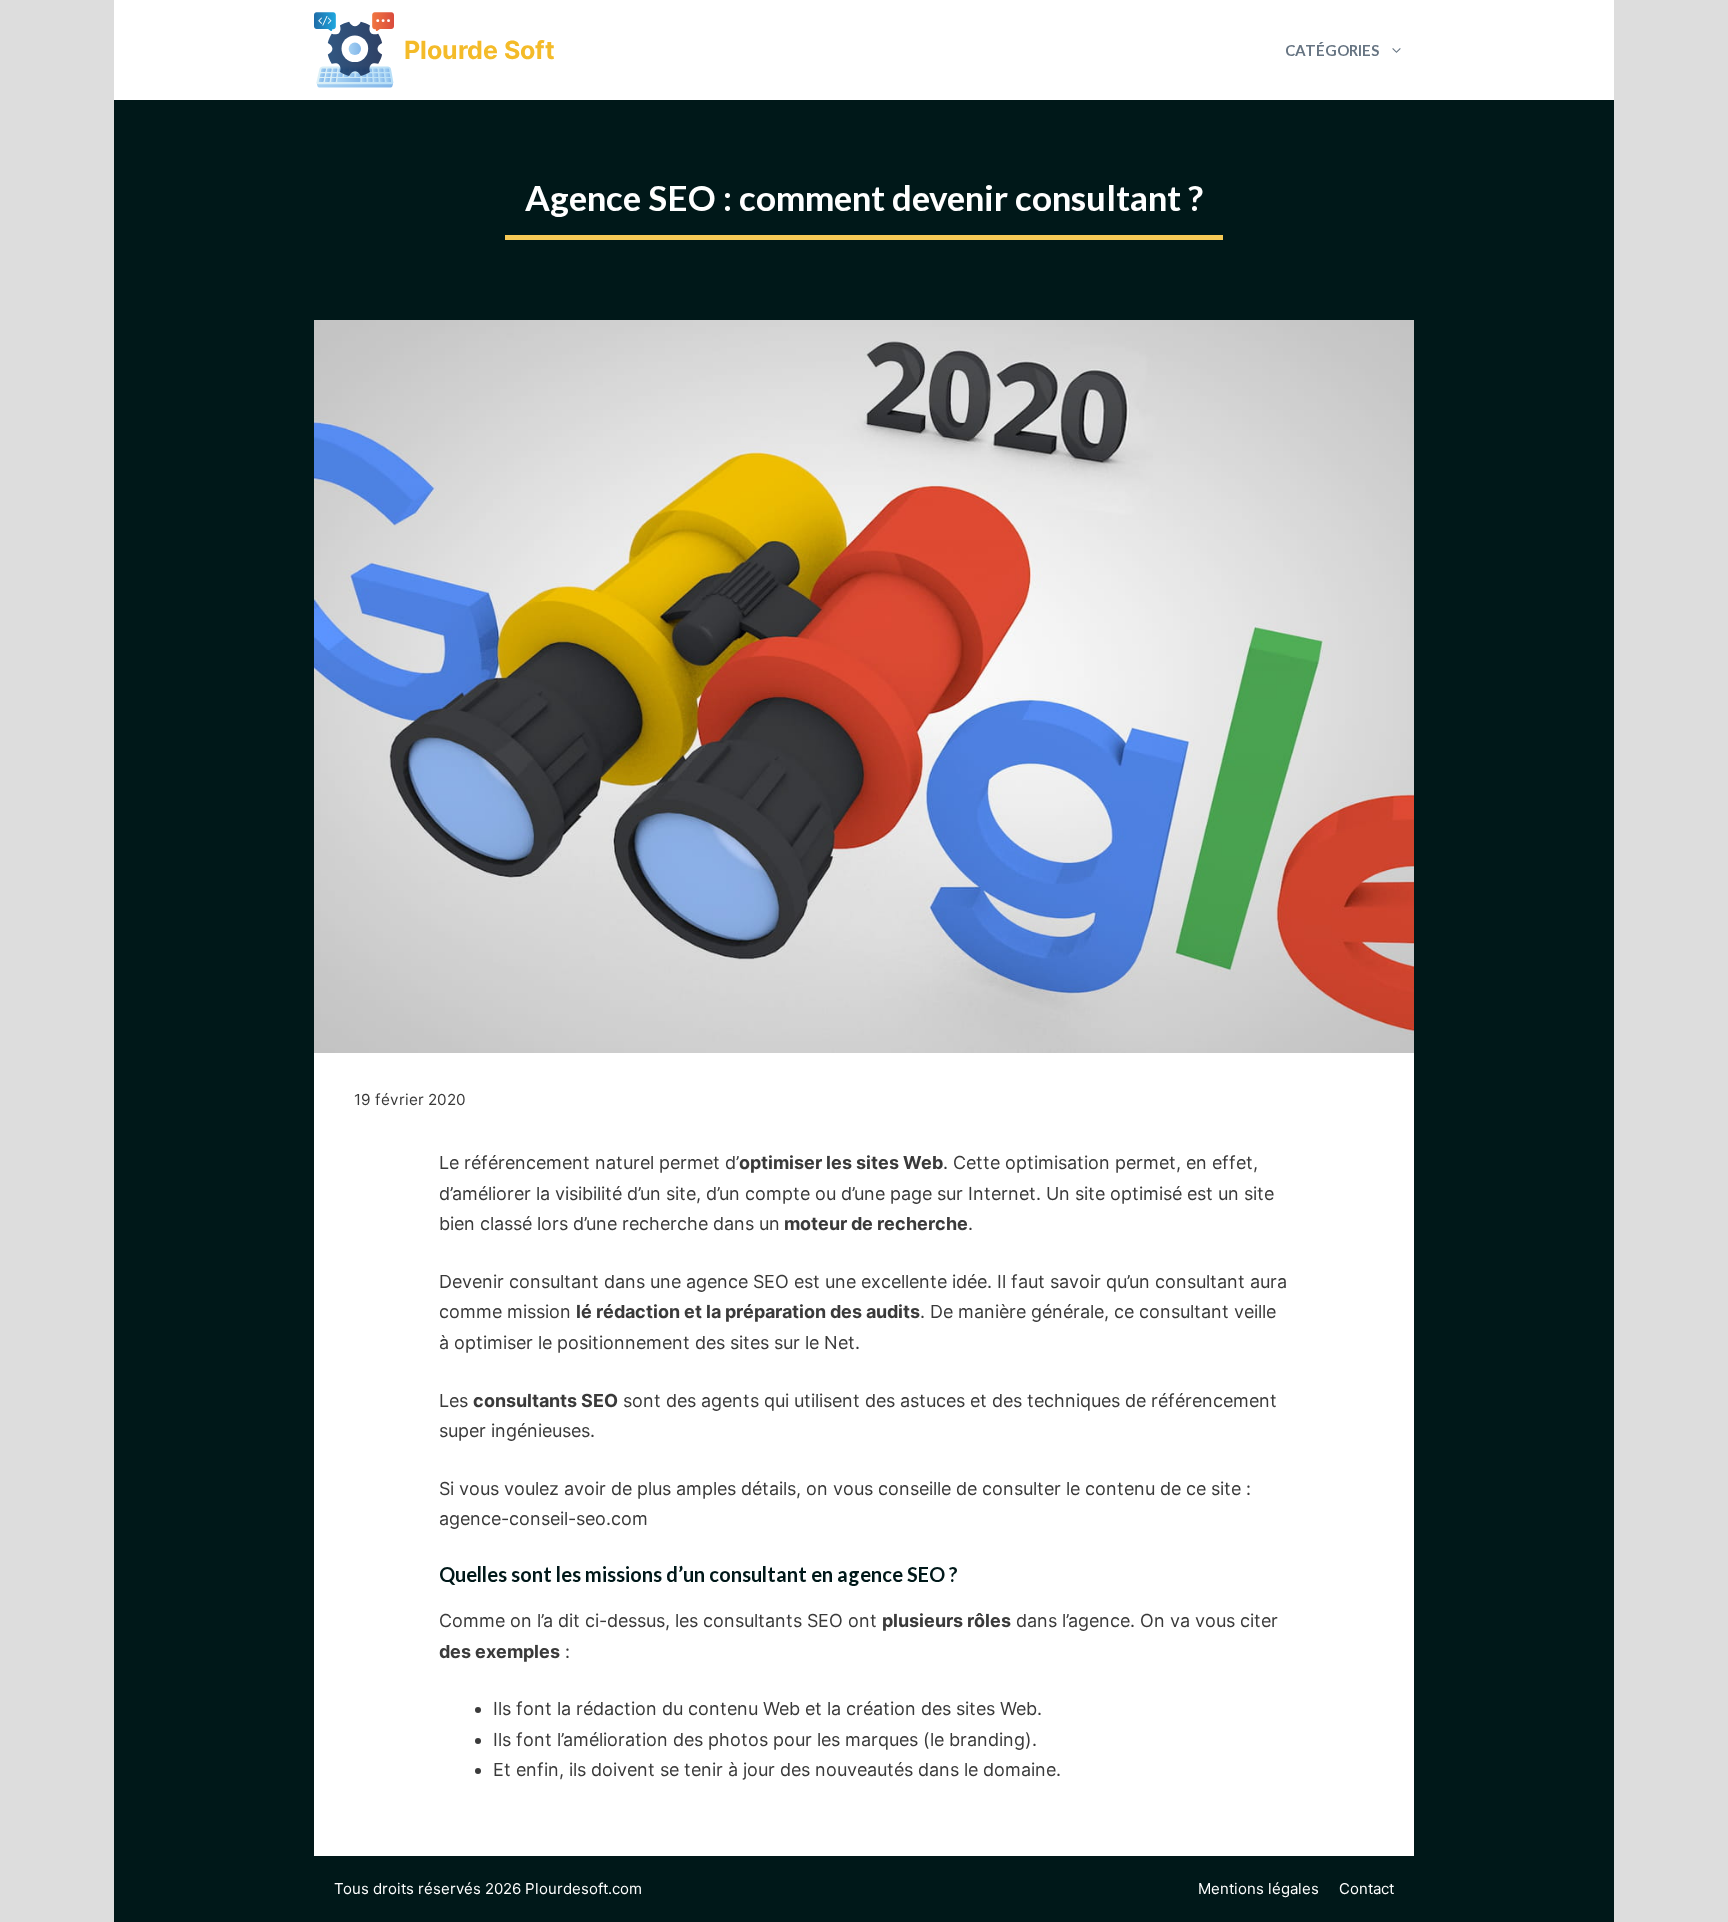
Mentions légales (1258, 1888)
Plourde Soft (479, 50)
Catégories (1332, 50)
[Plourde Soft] (354, 50)
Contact (1366, 1888)
